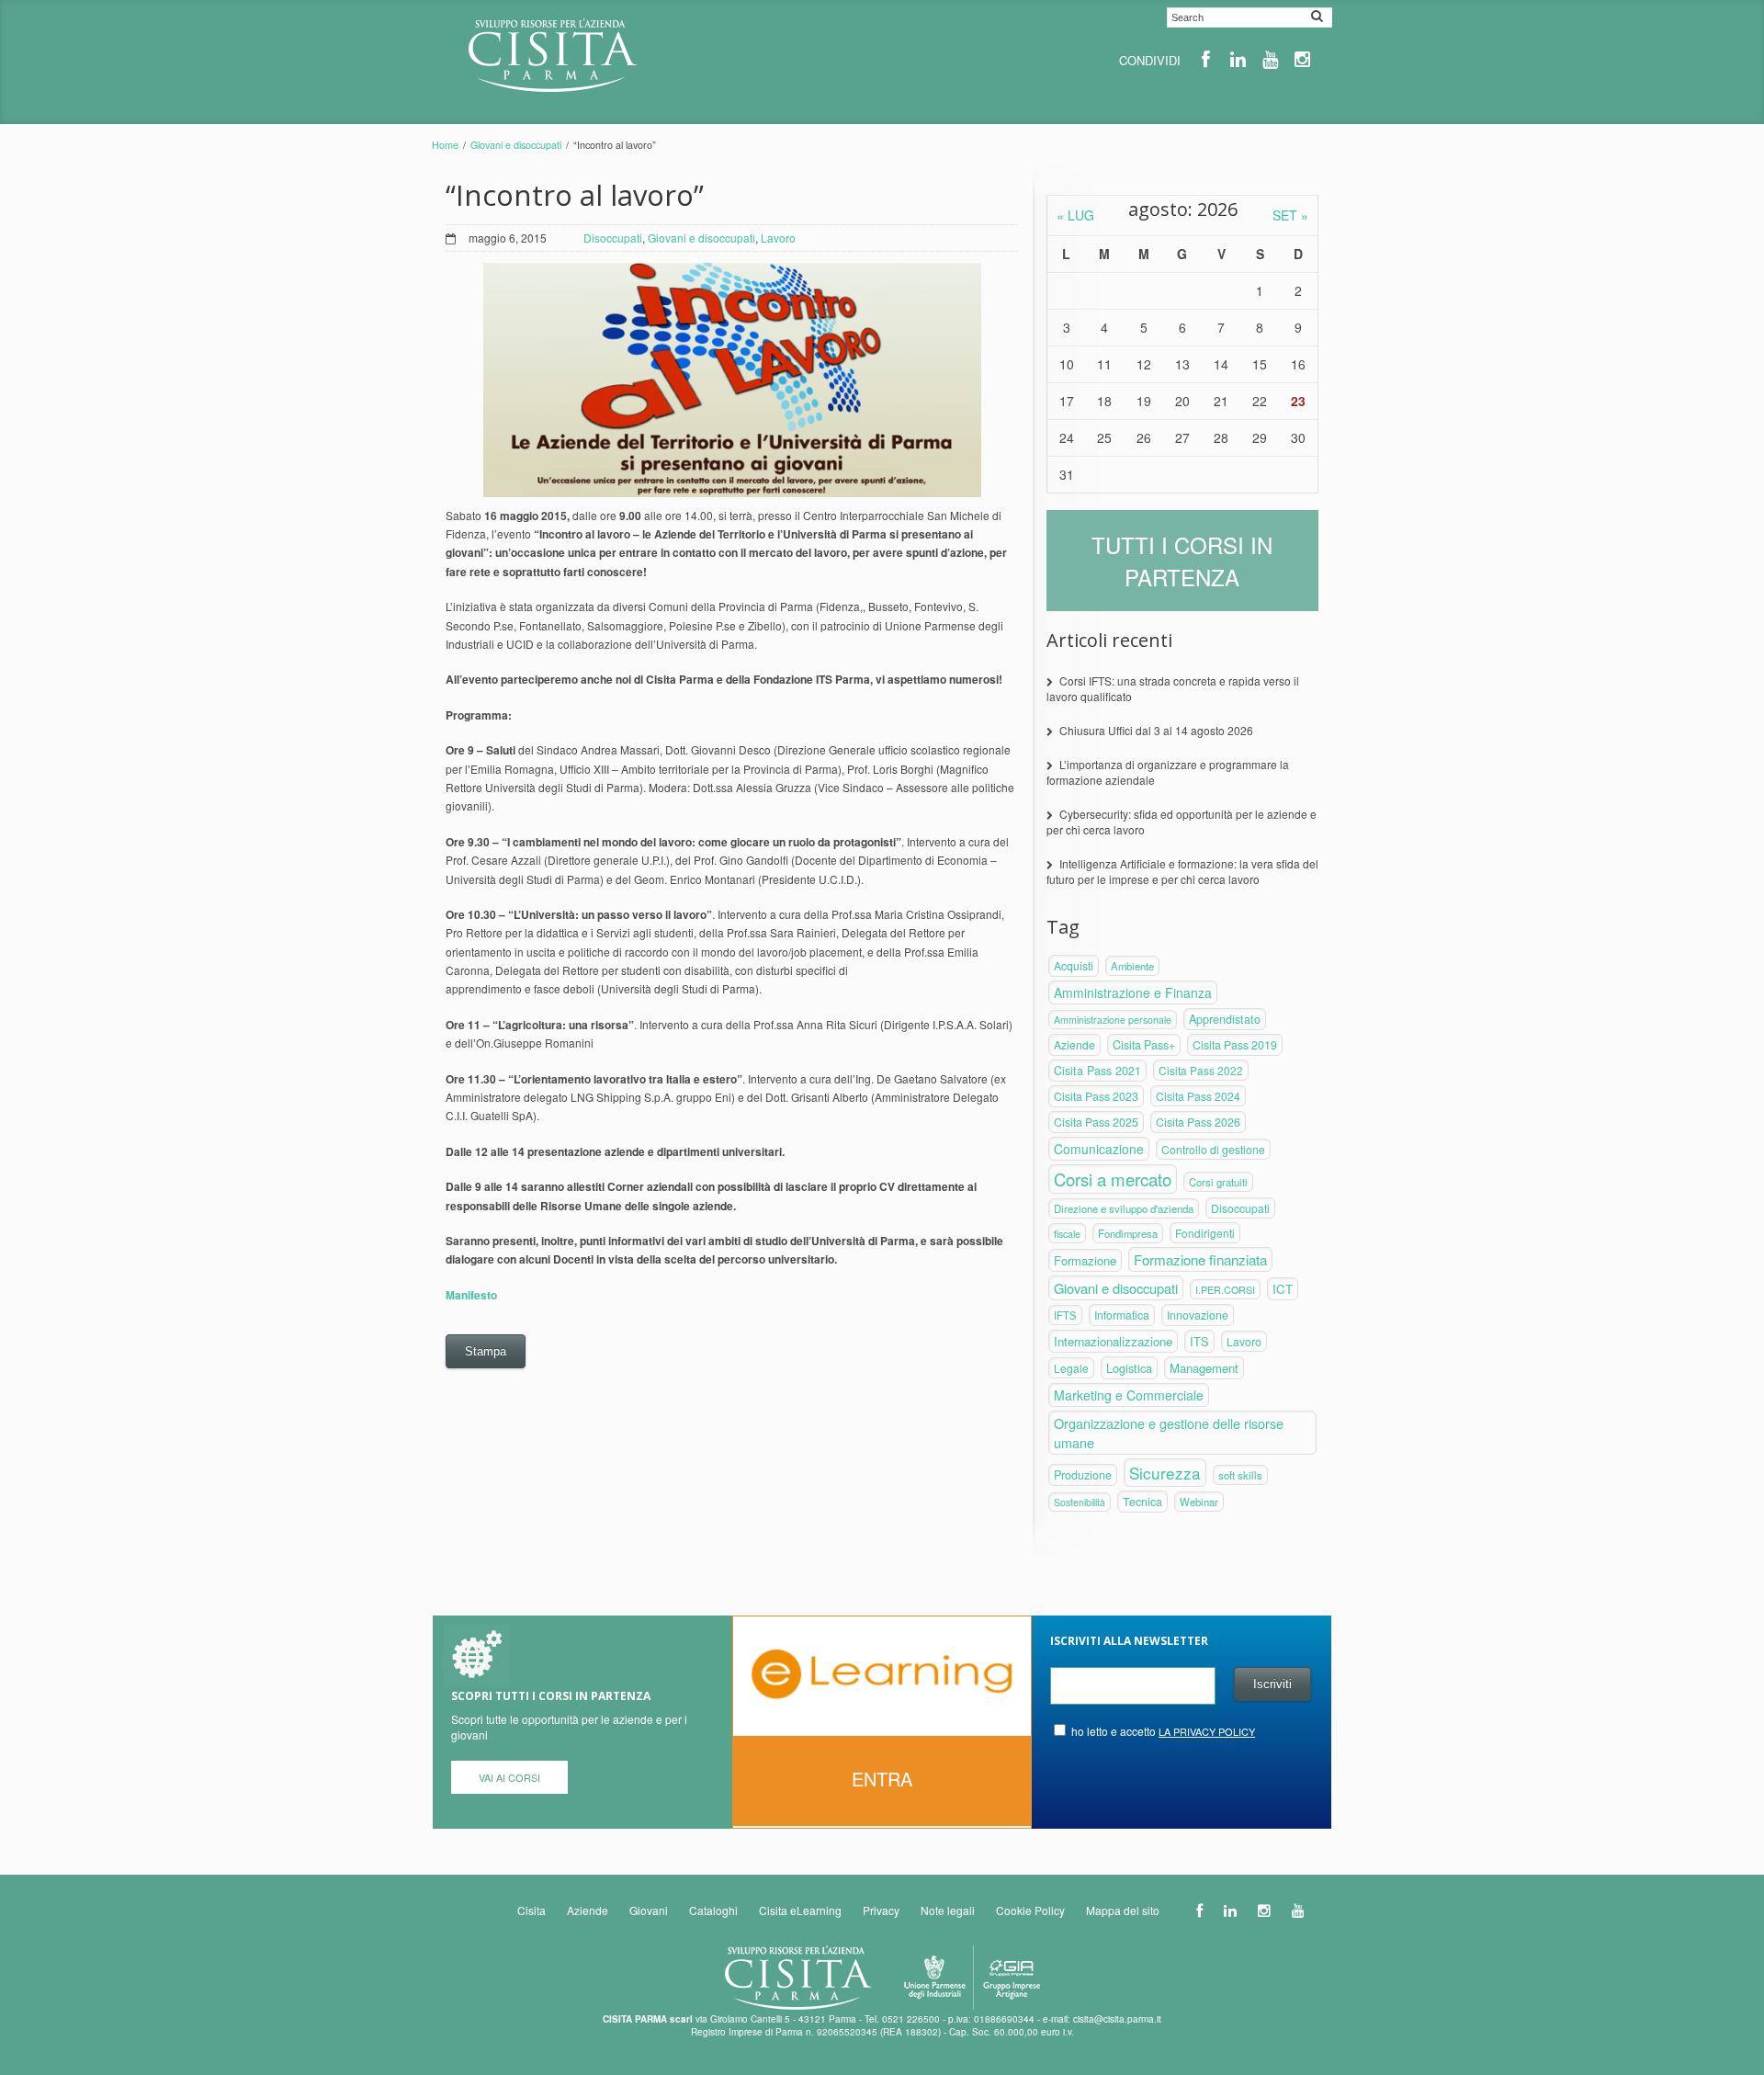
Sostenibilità (1080, 1502)
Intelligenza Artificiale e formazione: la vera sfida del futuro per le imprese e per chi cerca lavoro (1182, 871)
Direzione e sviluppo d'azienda (1124, 1208)
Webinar (1199, 1502)
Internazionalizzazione (1113, 1341)
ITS (1199, 1341)
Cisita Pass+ (1144, 1045)
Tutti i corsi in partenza (1182, 561)
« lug (1075, 215)
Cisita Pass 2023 (1096, 1096)
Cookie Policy (1030, 1910)
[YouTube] (1270, 59)
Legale (1071, 1368)
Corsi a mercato (1113, 1179)
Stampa (486, 1351)
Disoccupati (613, 238)
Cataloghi (713, 1910)
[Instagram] (1302, 59)
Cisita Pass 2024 (1198, 1096)
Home (445, 145)
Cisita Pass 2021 (1097, 1071)
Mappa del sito (1123, 1910)
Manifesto (471, 1295)
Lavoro (778, 238)
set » (1290, 215)
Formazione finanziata (1200, 1259)
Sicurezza (1165, 1473)
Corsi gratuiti (1218, 1182)
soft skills (1240, 1475)
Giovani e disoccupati (516, 145)
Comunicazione (1099, 1149)
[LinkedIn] (1238, 59)
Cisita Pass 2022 (1201, 1070)
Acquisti (1074, 966)
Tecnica (1142, 1502)
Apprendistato (1225, 1019)
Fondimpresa (1128, 1233)
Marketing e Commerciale (1129, 1395)
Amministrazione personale (1113, 1020)
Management (1204, 1368)
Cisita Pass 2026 (1198, 1122)
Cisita (531, 1910)
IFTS (1065, 1315)
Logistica (1129, 1368)
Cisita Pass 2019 (1235, 1045)
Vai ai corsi (509, 1777)
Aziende (1074, 1045)
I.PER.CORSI (1225, 1289)
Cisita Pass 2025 (1096, 1122)
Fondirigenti (1205, 1233)
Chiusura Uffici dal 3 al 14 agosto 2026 (1156, 730)
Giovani (649, 1910)
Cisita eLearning (800, 1910)
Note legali (948, 1910)
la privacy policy (1207, 1731)
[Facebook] (1206, 59)
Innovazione (1198, 1315)
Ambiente (1132, 966)
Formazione (1085, 1260)
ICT (1283, 1289)
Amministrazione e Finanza (1133, 992)
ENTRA (882, 1779)
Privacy (881, 1910)
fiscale (1067, 1233)
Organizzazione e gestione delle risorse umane (1169, 1433)
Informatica (1122, 1315)
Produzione (1083, 1475)
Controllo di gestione (1213, 1149)
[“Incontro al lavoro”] (732, 380)
